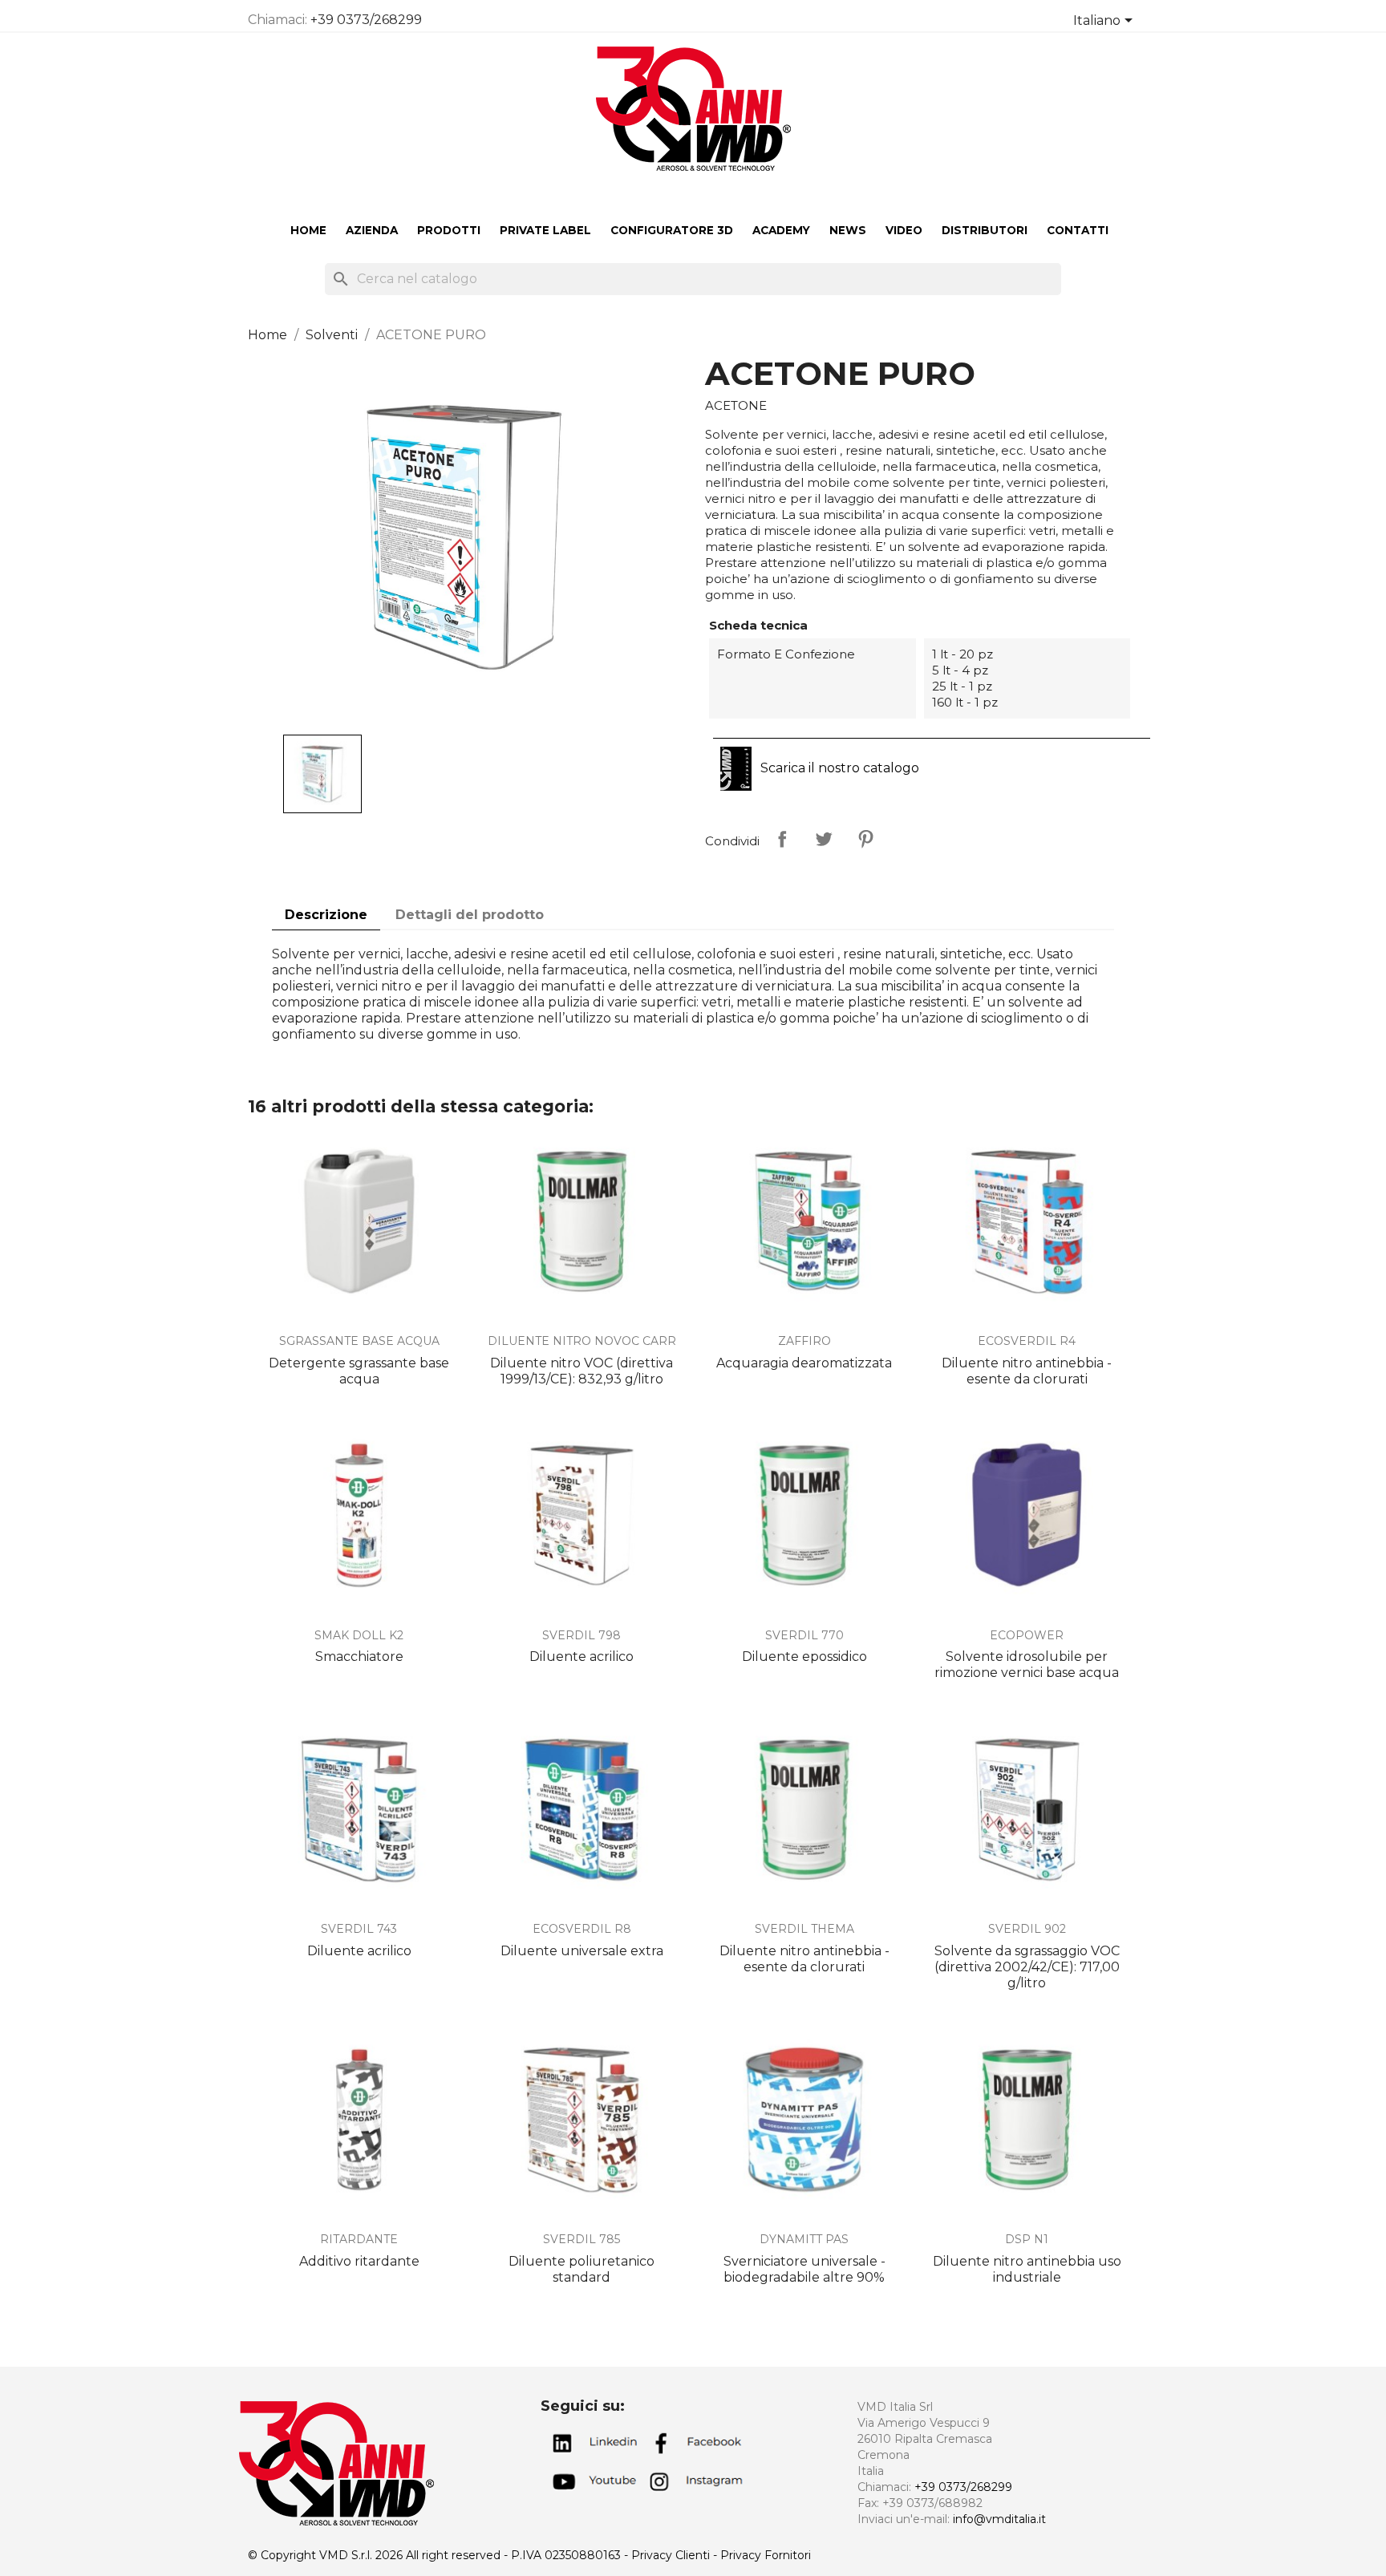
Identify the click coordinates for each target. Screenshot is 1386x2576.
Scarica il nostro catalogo (838, 768)
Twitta (824, 839)
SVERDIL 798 (582, 1635)
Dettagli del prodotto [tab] (470, 915)
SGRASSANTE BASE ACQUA (359, 1341)
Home (308, 230)
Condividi (782, 839)
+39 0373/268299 (366, 20)
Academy (781, 230)
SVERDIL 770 (804, 1635)
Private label (545, 230)
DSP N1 (1027, 2239)
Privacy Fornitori (766, 2555)
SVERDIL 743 (359, 1929)
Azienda (372, 230)
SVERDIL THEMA (804, 1929)
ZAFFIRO (804, 1341)
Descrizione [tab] (326, 915)
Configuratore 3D (672, 230)
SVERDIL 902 (1027, 1929)
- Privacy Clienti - (672, 2555)
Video (904, 230)
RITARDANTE (359, 2239)
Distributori (985, 230)
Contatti (1078, 230)
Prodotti (449, 230)
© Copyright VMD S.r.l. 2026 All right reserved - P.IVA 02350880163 (436, 2555)
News (848, 230)
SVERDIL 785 (582, 2239)
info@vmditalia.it (999, 2519)
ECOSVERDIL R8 (582, 1929)
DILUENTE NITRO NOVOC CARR (582, 1341)
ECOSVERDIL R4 (1027, 1341)
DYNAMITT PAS (804, 2239)
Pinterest (865, 839)
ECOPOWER (1027, 1635)
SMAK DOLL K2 (359, 1635)
